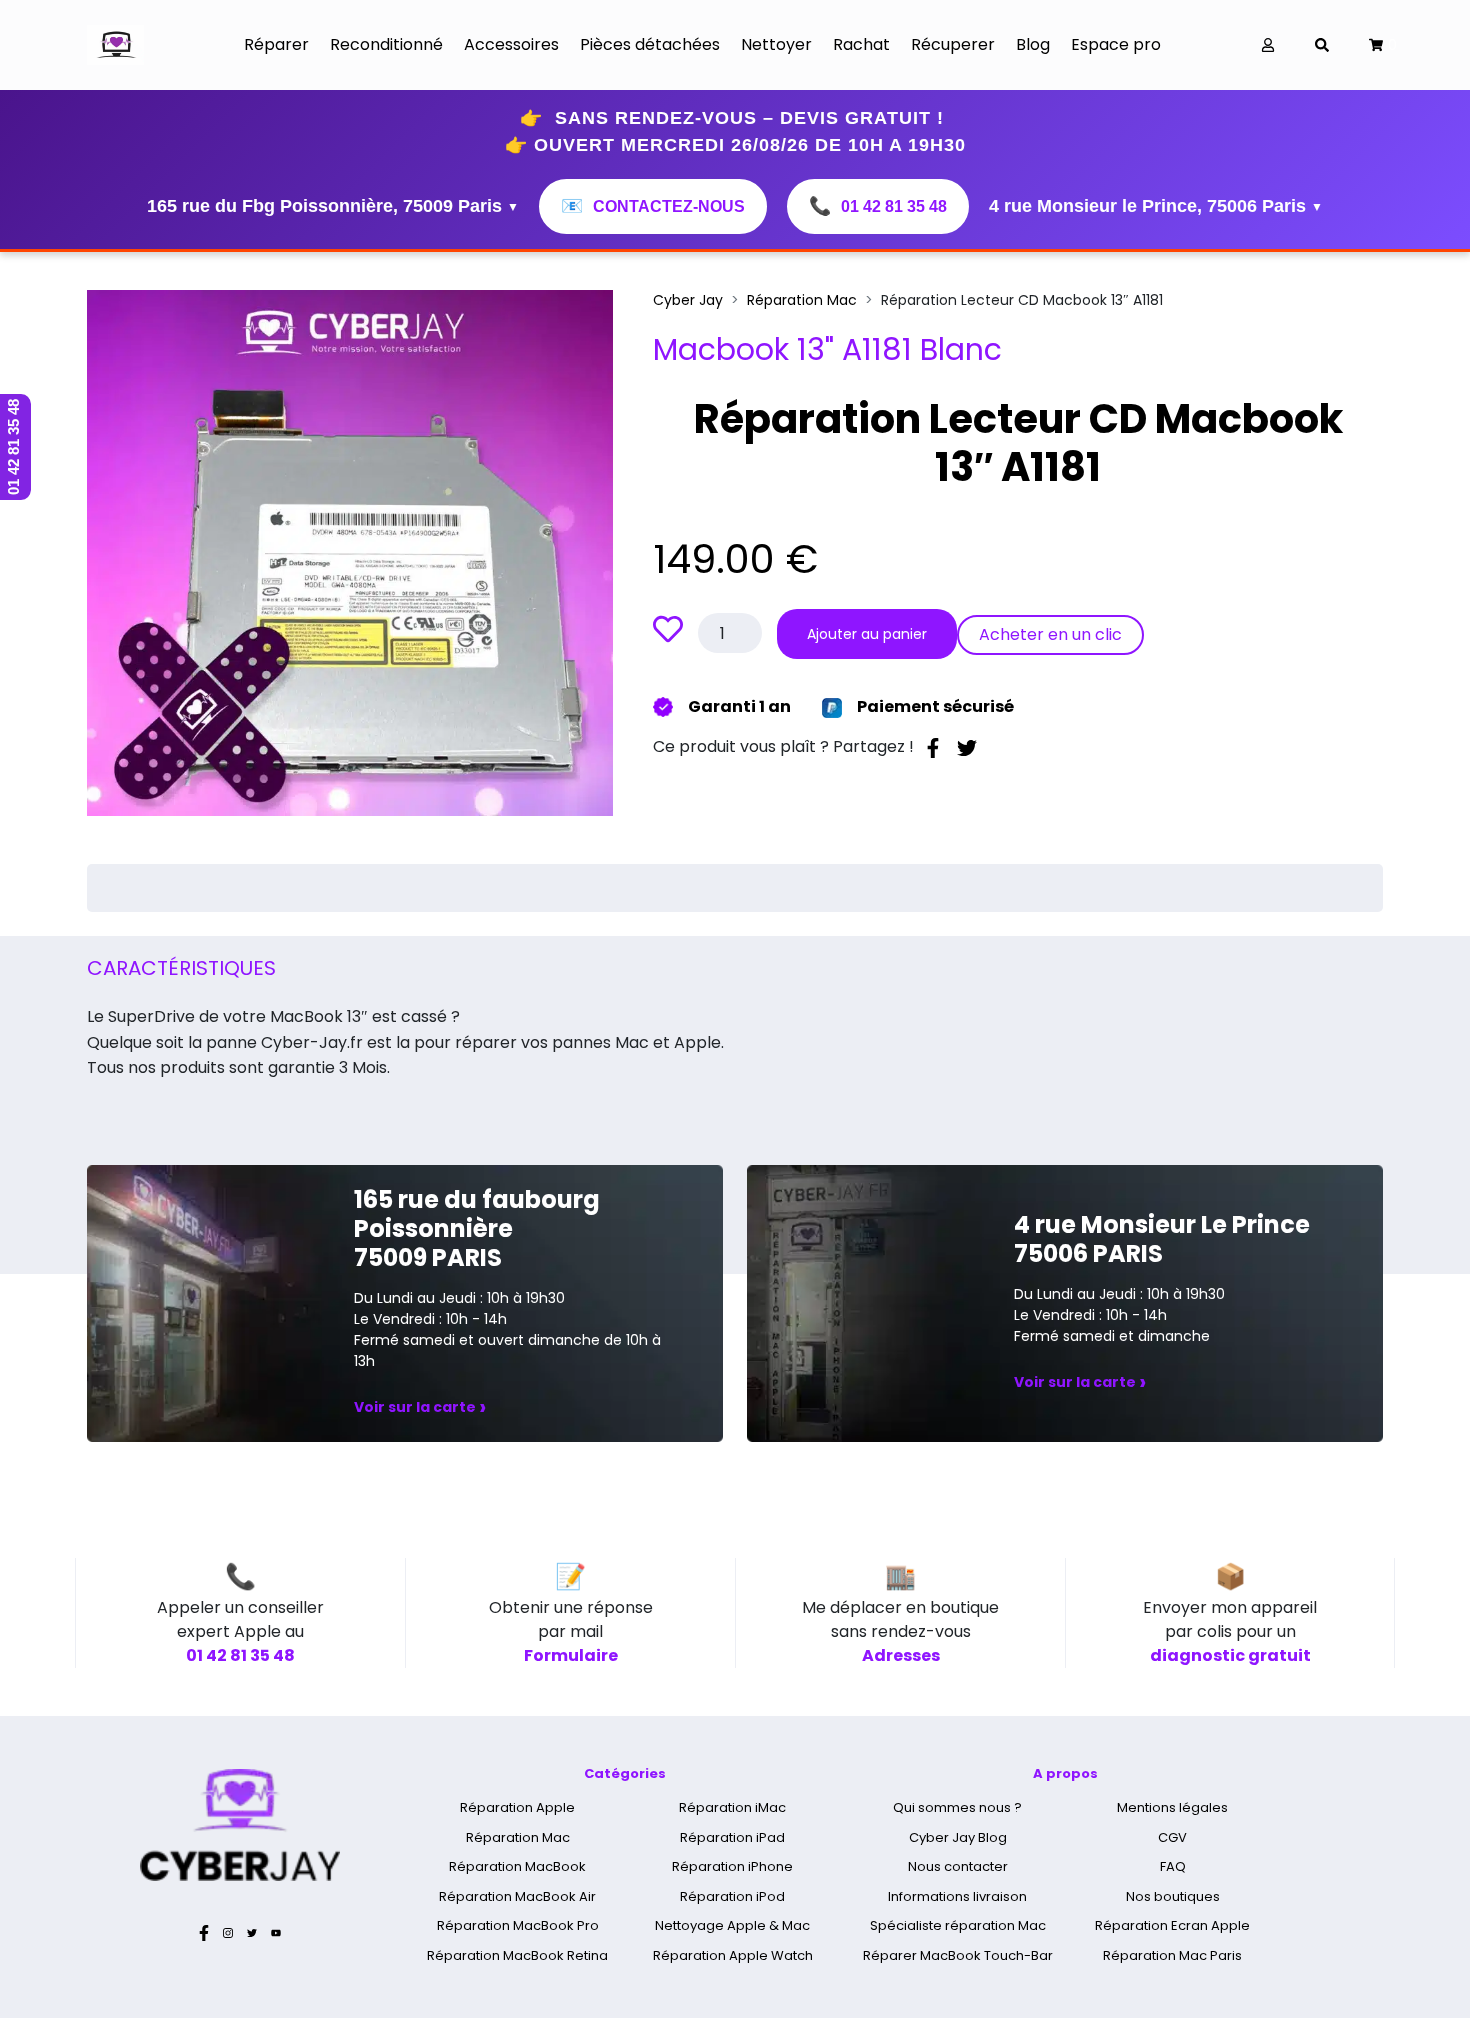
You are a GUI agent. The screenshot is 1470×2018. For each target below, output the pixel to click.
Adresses (901, 1655)
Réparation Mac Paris (1172, 1955)
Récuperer (953, 44)
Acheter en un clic (1050, 634)
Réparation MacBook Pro (518, 1925)
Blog (1033, 44)
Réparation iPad (732, 1837)
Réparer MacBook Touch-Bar (958, 1955)
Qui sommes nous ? (957, 1807)
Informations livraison (957, 1896)
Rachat (861, 44)
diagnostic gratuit (1230, 1655)
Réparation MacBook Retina (517, 1955)
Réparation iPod (732, 1896)
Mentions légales (1172, 1807)
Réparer (276, 44)
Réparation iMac (732, 1807)
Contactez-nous (653, 206)
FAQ (1173, 1866)
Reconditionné (386, 44)
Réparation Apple (517, 1807)
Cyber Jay (688, 300)
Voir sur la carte (420, 1407)
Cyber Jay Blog (958, 1837)
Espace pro (1116, 44)
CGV (1172, 1837)
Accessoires (511, 44)
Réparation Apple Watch (733, 1955)
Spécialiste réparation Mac (958, 1925)
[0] (1376, 45)
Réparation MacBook (517, 1866)
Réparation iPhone (732, 1866)
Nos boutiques (1173, 1896)
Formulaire (571, 1655)
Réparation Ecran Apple (1172, 1925)
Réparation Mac (802, 300)
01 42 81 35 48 (878, 206)
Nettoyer (776, 44)
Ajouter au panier (867, 634)
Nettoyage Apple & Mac (732, 1925)
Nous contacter (958, 1866)
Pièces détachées (650, 44)
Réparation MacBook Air (517, 1896)
